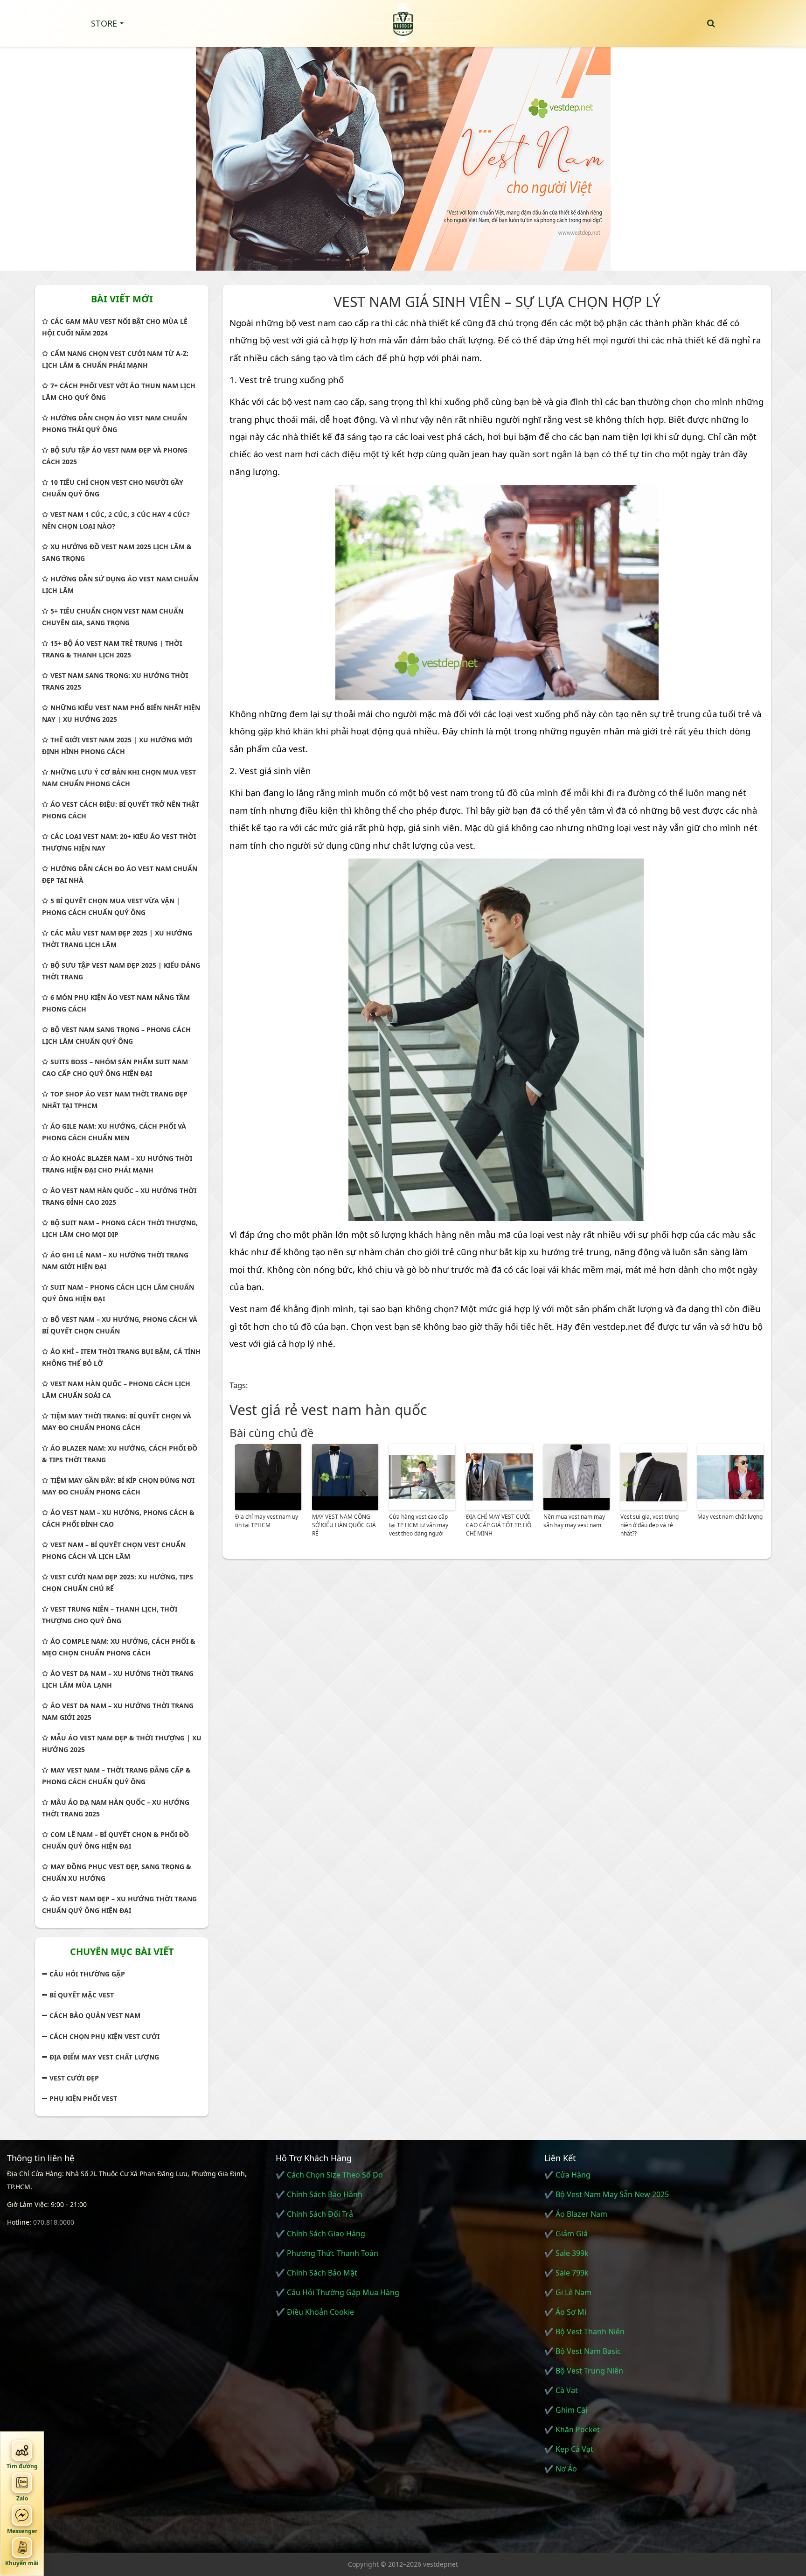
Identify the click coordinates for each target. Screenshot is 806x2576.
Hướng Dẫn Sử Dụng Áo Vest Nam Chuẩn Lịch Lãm (120, 585)
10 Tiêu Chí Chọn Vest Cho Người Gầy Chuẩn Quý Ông (113, 488)
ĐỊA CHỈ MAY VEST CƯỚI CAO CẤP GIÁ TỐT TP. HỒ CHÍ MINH (499, 1525)
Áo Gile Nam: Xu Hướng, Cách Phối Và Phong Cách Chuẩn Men (114, 1132)
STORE (104, 23)
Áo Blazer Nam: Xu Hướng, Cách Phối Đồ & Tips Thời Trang (120, 1454)
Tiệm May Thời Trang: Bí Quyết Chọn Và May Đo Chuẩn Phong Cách (117, 1422)
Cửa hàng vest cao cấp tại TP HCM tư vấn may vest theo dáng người (419, 1525)
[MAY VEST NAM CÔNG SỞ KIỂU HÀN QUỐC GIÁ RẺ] (345, 1477)
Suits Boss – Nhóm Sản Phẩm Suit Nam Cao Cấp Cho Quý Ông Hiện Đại (115, 1068)
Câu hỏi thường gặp (87, 1974)
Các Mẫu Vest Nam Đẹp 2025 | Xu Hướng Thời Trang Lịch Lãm (117, 939)
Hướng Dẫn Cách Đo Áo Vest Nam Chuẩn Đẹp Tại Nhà (120, 874)
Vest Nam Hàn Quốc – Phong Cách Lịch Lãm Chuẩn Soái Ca (116, 1389)
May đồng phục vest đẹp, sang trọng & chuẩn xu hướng (117, 1872)
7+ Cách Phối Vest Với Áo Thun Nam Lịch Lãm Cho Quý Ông (119, 391)
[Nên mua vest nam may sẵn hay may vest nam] (577, 1477)
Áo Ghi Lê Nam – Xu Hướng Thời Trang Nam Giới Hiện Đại (115, 1261)
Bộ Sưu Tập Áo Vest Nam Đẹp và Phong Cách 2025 (115, 456)
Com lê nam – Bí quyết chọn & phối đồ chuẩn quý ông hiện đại (115, 1840)
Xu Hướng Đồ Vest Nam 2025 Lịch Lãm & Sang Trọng (117, 552)
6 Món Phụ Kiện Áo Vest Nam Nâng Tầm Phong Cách (116, 1003)
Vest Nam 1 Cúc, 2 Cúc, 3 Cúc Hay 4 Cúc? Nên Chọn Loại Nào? (116, 520)
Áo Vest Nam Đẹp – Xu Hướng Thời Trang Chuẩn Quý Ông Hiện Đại (119, 1905)
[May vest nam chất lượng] (730, 1477)
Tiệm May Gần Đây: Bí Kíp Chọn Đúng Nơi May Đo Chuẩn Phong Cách (118, 1486)
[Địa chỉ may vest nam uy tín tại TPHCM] (268, 1477)
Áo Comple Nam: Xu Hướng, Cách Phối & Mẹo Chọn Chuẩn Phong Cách (119, 1647)
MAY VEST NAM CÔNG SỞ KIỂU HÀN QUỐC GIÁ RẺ (344, 1525)
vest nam (317, 323)
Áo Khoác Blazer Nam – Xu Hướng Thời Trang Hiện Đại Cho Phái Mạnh (117, 1164)
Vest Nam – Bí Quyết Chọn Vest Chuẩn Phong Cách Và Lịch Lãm (114, 1550)
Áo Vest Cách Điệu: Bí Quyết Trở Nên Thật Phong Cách (121, 810)
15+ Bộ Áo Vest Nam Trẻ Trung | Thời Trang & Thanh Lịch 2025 (112, 649)
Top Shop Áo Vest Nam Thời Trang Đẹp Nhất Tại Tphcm (115, 1100)
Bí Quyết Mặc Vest (82, 1995)
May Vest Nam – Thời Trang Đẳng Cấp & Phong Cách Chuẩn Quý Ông (116, 1776)
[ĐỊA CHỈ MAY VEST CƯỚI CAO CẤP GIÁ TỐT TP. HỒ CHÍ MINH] (499, 1477)
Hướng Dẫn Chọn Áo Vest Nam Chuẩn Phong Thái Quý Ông (115, 424)
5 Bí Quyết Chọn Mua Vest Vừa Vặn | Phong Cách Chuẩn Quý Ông (111, 907)
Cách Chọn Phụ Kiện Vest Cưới (104, 2036)
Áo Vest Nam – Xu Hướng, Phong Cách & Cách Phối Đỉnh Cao (118, 1518)
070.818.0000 (54, 2222)
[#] (403, 154)
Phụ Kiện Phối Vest (83, 2098)
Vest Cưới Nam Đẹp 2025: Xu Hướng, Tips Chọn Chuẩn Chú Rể (118, 1583)
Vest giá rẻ (264, 1410)
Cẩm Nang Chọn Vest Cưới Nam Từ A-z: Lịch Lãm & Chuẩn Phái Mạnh (115, 359)
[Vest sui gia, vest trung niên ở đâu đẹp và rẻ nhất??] (653, 1477)
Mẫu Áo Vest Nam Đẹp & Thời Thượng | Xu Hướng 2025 (122, 1744)
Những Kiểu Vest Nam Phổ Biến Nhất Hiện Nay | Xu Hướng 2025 (121, 713)
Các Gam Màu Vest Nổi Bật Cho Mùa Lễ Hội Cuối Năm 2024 (115, 327)
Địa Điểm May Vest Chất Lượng (104, 2057)
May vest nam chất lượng (730, 1517)
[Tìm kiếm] (711, 23)
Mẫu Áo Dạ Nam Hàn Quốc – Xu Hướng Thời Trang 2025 (116, 1808)
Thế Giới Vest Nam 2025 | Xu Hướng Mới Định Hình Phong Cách (117, 746)
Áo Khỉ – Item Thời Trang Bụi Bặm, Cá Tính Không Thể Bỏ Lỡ (121, 1357)
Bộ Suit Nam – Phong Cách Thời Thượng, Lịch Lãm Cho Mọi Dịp (120, 1229)
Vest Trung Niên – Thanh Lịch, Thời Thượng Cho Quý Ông (110, 1615)
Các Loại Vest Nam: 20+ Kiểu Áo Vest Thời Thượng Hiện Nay (119, 842)
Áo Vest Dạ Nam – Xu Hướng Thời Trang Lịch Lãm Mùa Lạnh (118, 1679)
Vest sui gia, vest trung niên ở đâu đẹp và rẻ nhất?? (650, 1525)
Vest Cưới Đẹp (74, 2078)
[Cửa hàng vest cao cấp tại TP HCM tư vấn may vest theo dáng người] (422, 1477)
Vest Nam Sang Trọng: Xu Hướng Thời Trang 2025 (115, 681)
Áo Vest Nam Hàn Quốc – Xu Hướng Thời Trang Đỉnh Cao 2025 (119, 1196)
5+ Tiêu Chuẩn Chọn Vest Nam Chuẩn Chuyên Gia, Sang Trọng (113, 617)
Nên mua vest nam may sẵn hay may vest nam (574, 1521)
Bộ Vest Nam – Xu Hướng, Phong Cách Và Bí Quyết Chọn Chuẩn (120, 1325)
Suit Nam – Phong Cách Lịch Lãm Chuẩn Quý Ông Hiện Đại (118, 1293)
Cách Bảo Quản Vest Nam (95, 2015)
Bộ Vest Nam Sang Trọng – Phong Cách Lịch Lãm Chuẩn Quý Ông (116, 1035)
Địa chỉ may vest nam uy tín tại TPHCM (267, 1521)
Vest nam (249, 1309)
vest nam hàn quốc (364, 1410)
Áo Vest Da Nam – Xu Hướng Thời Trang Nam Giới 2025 (118, 1711)
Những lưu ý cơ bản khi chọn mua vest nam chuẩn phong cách (119, 778)
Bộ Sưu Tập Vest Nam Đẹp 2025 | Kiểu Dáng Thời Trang (121, 971)
